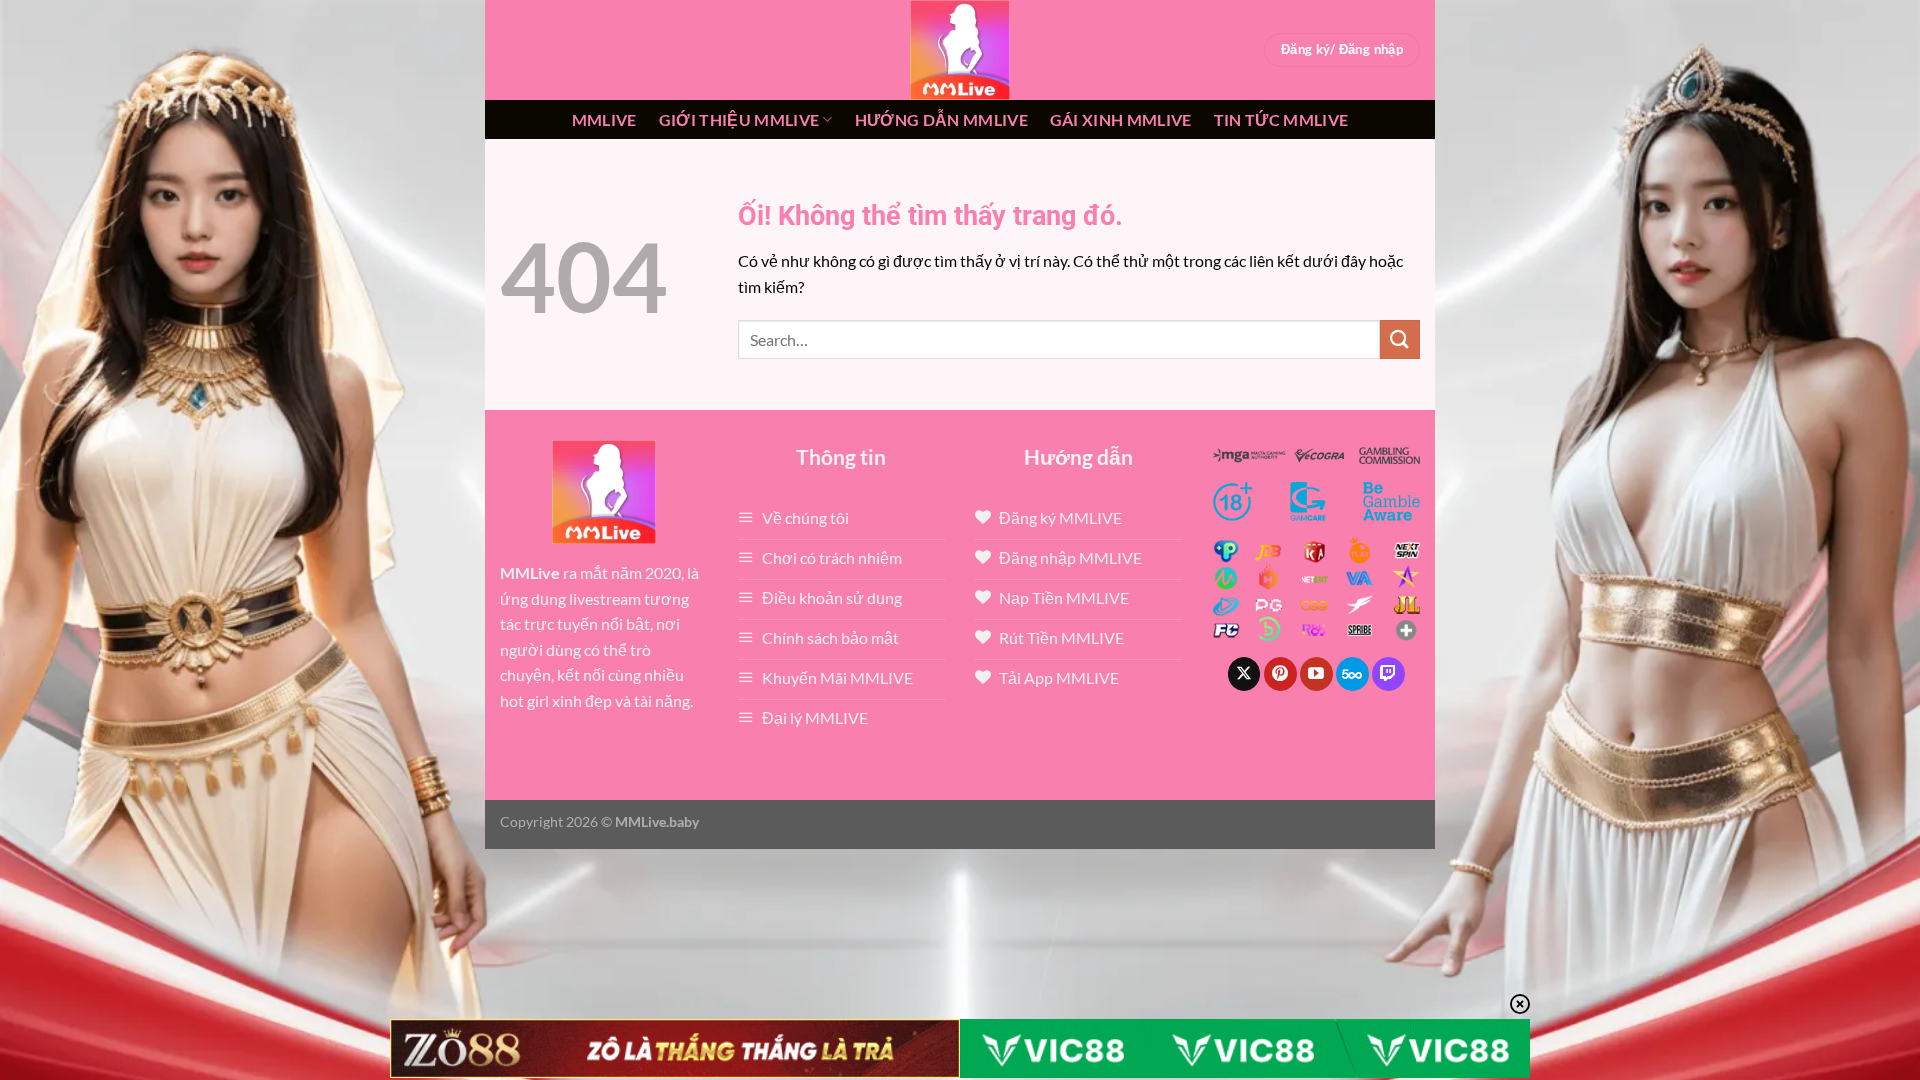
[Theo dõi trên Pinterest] (1280, 674)
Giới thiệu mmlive (739, 119)
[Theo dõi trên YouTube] (1316, 674)
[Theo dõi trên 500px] (1352, 674)
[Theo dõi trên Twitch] (1388, 674)
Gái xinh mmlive (1121, 119)
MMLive (604, 119)
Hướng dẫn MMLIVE (941, 119)
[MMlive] (960, 50)
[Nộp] (1400, 339)
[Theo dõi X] (1244, 674)
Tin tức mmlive (1281, 119)
